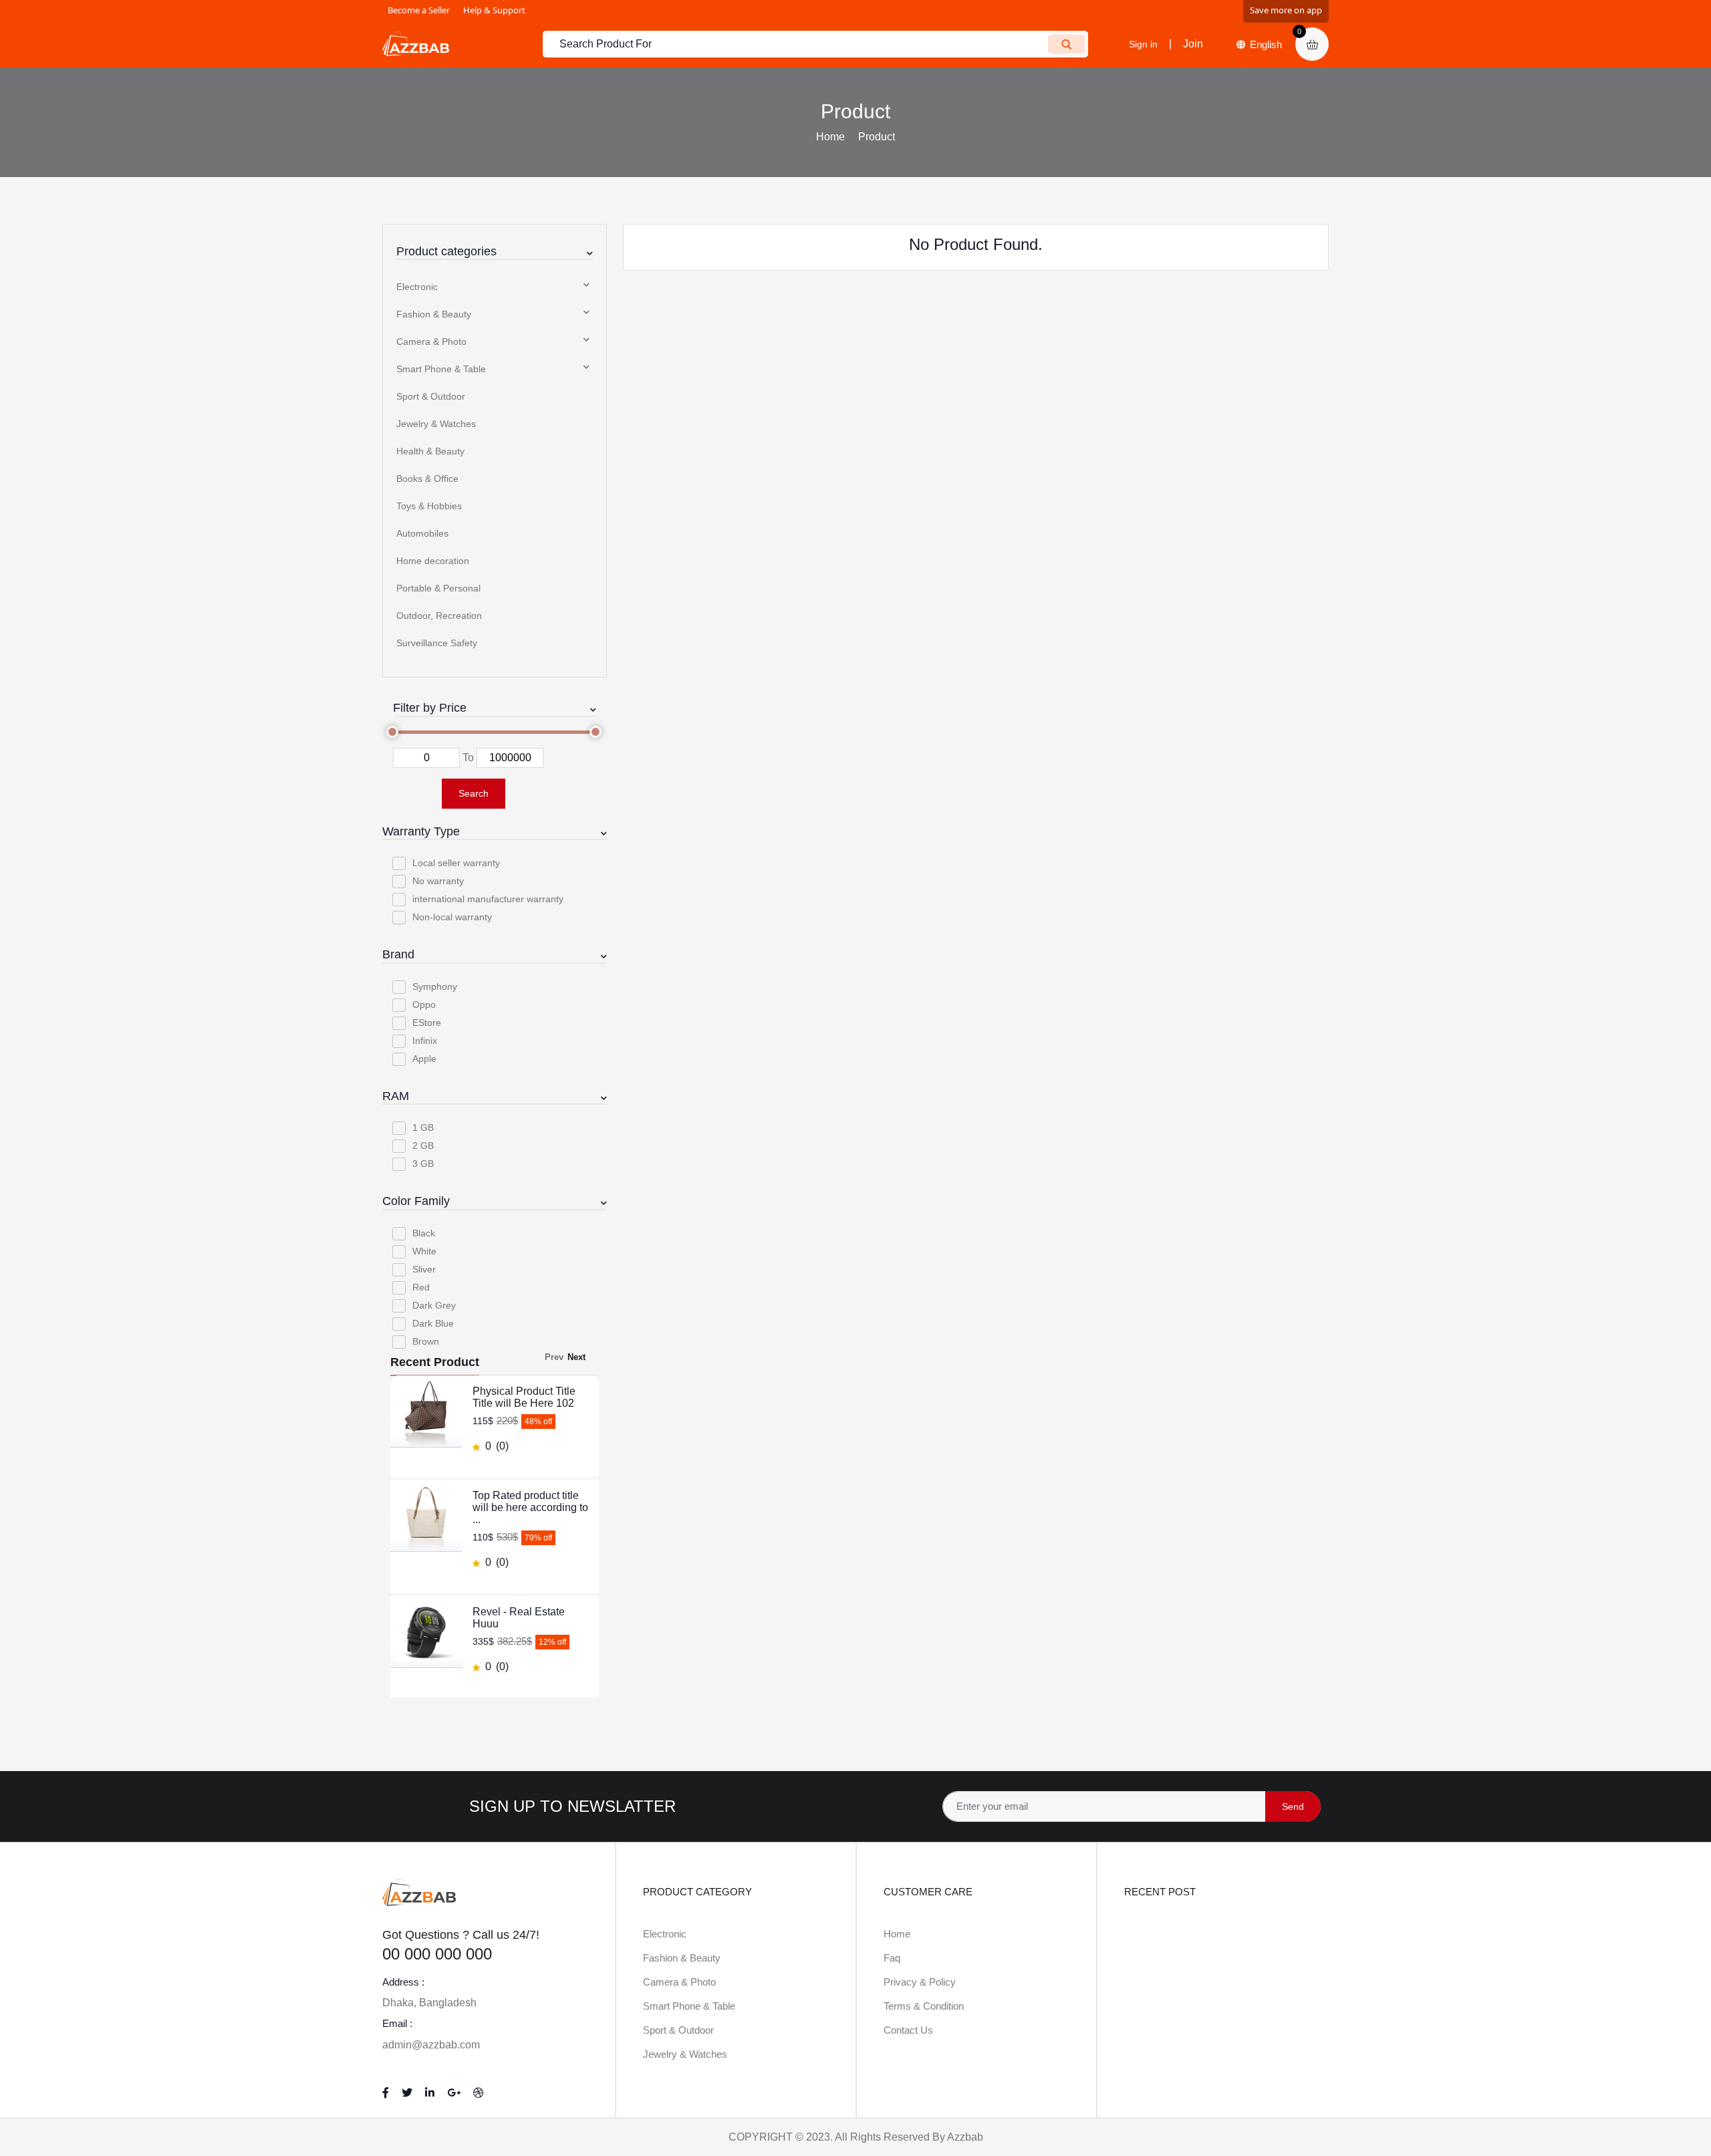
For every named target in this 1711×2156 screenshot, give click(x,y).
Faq (892, 1958)
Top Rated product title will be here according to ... (530, 1507)
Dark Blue (433, 1323)
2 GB (423, 1146)
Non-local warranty (452, 917)
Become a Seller (419, 10)
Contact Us (908, 2030)
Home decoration (433, 561)
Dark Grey (434, 1305)
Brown (426, 1341)
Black (424, 1233)
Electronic (417, 287)
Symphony (435, 986)
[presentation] (560, 1357)
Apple (424, 1059)
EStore (427, 1023)
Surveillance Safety (437, 643)
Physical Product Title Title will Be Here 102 (524, 1397)
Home (830, 137)
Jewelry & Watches (436, 424)
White (424, 1251)
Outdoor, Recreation (439, 616)
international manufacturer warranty (488, 899)
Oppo (424, 1004)
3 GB (423, 1164)
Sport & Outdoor (431, 396)
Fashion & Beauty (434, 314)
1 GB (423, 1127)
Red (421, 1287)
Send (1293, 1806)
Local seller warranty (456, 863)
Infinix (425, 1041)
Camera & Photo (431, 342)
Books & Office (427, 479)
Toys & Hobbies (429, 506)
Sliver (424, 1269)
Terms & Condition (924, 2006)
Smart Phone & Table (441, 369)
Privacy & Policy (920, 1982)
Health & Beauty (430, 451)
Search (474, 793)
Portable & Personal (438, 588)
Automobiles (422, 533)
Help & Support (494, 10)
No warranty (438, 881)
